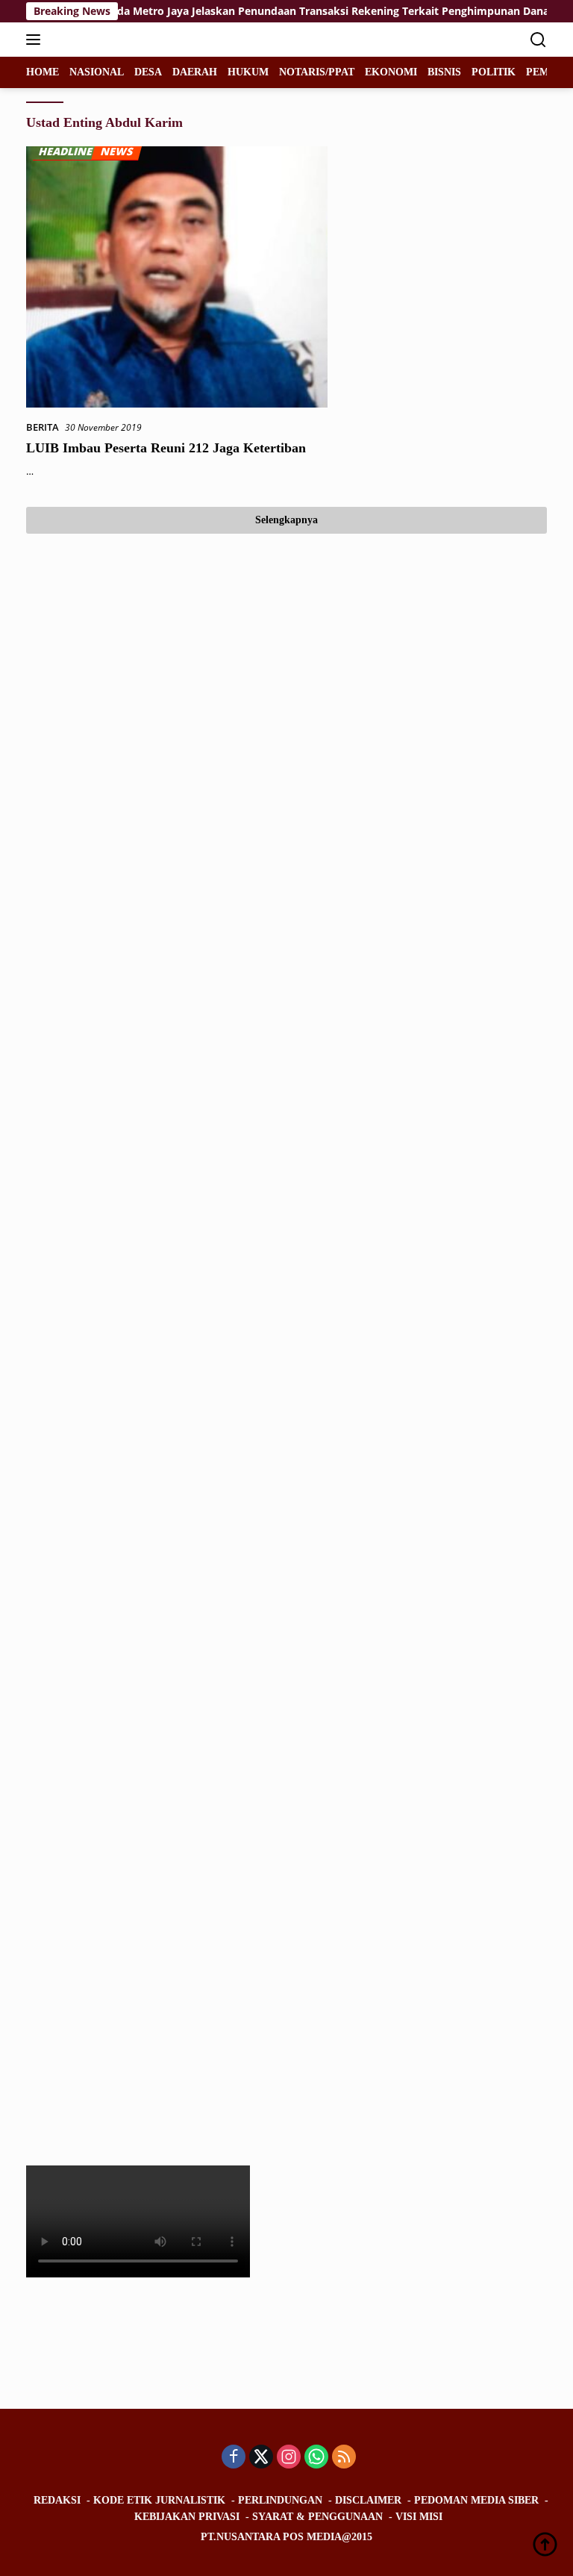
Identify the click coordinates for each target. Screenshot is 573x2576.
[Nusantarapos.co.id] (126, 40)
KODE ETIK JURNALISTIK (159, 2500)
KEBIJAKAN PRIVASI (187, 2517)
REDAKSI (57, 2500)
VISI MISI (419, 2517)
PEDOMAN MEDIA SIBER (476, 2500)
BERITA (43, 427)
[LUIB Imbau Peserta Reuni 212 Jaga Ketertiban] (177, 277)
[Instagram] (289, 2458)
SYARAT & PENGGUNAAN (317, 2517)
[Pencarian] (538, 40)
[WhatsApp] (316, 2458)
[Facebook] (234, 2458)
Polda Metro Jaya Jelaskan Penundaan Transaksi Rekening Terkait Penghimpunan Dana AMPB (312, 11)
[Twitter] (261, 2458)
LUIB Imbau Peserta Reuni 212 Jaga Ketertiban (166, 448)
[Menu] (36, 40)
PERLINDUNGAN (280, 2500)
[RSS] (344, 2458)
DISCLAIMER (368, 2500)
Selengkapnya (286, 520)
